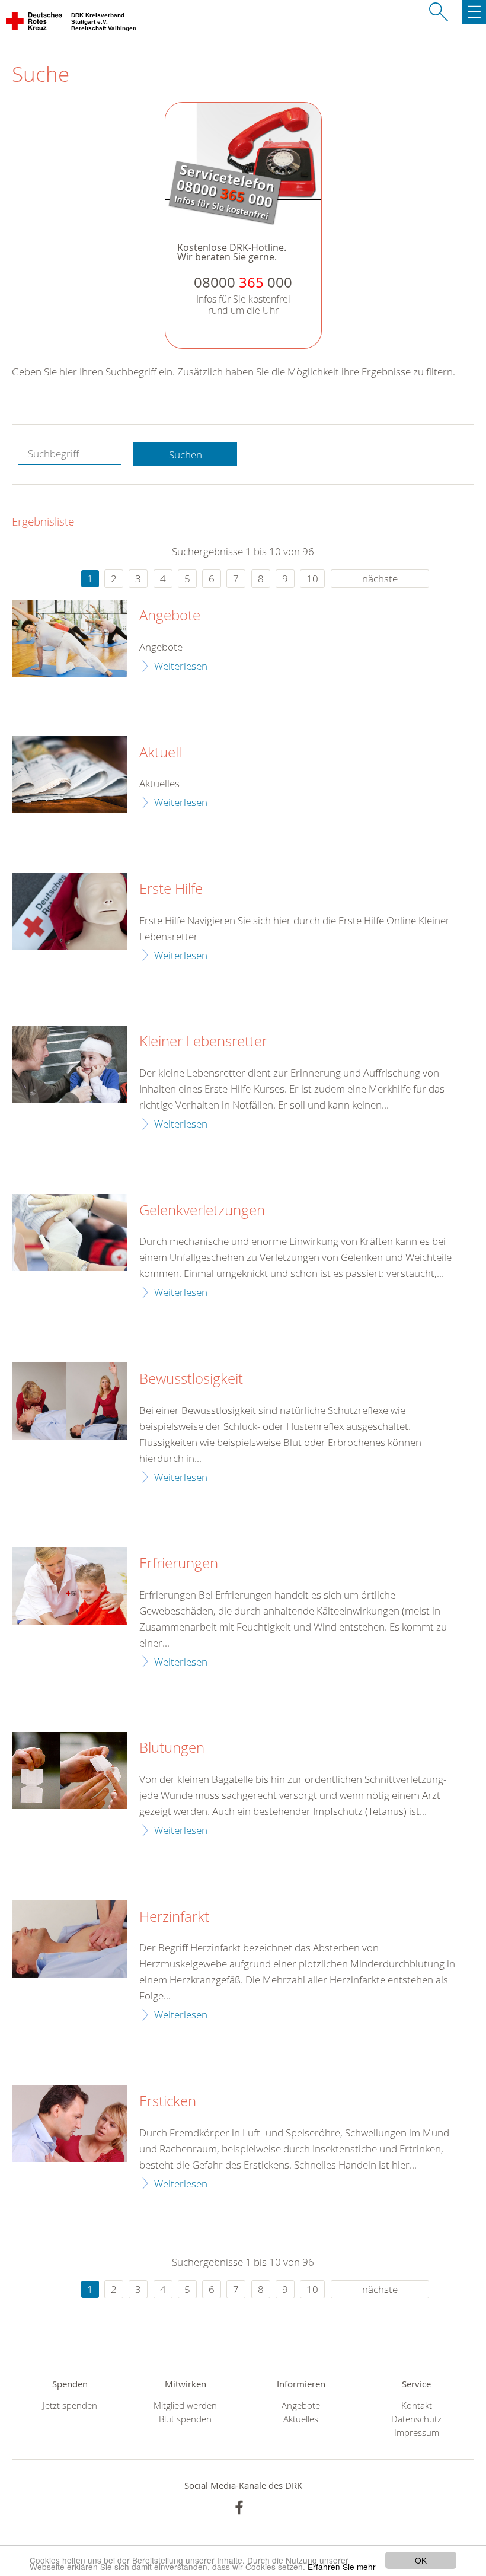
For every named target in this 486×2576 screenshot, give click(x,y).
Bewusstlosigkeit (191, 1379)
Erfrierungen (179, 1564)
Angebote (170, 616)
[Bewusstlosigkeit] (70, 1401)
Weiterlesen (181, 666)
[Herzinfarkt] (70, 1939)
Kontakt (417, 2405)
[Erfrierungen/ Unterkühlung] (70, 1586)
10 (312, 579)
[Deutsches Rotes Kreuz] (35, 24)
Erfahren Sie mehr (342, 2567)
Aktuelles (301, 2419)
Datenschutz (416, 2419)
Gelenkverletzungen (202, 1211)
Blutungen (172, 1748)
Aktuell (160, 753)
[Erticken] (70, 2123)
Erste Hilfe (171, 889)
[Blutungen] (70, 1771)
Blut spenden (185, 2419)
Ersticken (168, 2101)
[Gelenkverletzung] (70, 1233)
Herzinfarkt (174, 1917)
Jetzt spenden (70, 2405)
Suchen (186, 455)
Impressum (417, 2433)
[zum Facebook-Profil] (239, 2507)
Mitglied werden (185, 2405)
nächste (380, 579)
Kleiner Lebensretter (203, 1042)
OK (421, 2560)
